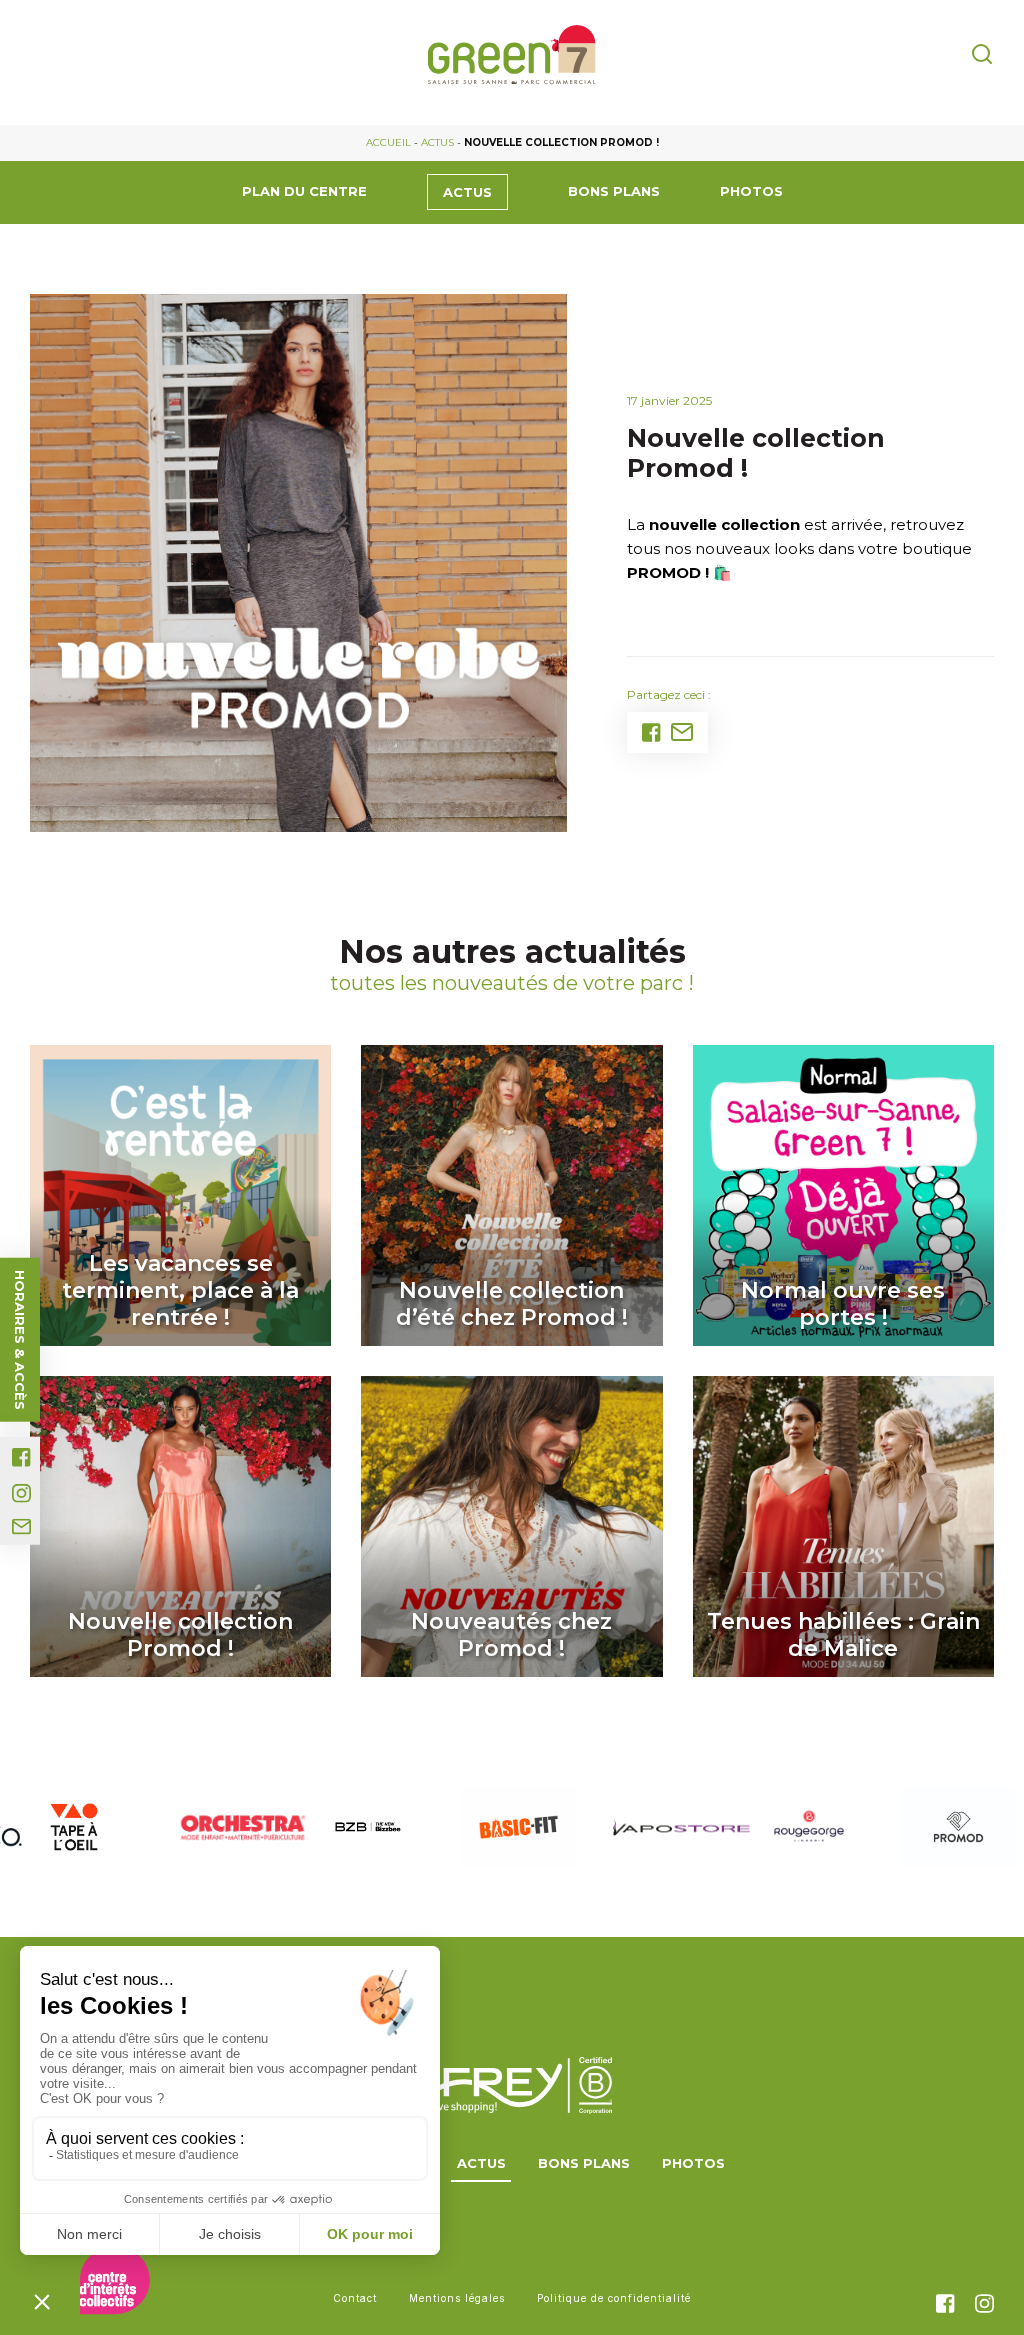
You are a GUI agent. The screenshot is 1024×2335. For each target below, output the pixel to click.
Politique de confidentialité (614, 2298)
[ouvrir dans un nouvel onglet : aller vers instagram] (21, 1493)
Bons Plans (614, 191)
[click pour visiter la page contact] (21, 1527)
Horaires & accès (20, 1340)
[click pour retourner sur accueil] (73, 1827)
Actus (437, 142)
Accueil (388, 142)
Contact (355, 2298)
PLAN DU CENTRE (304, 191)
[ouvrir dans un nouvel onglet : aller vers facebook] (21, 1457)
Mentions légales (457, 2298)
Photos (751, 191)
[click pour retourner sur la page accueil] (512, 55)
